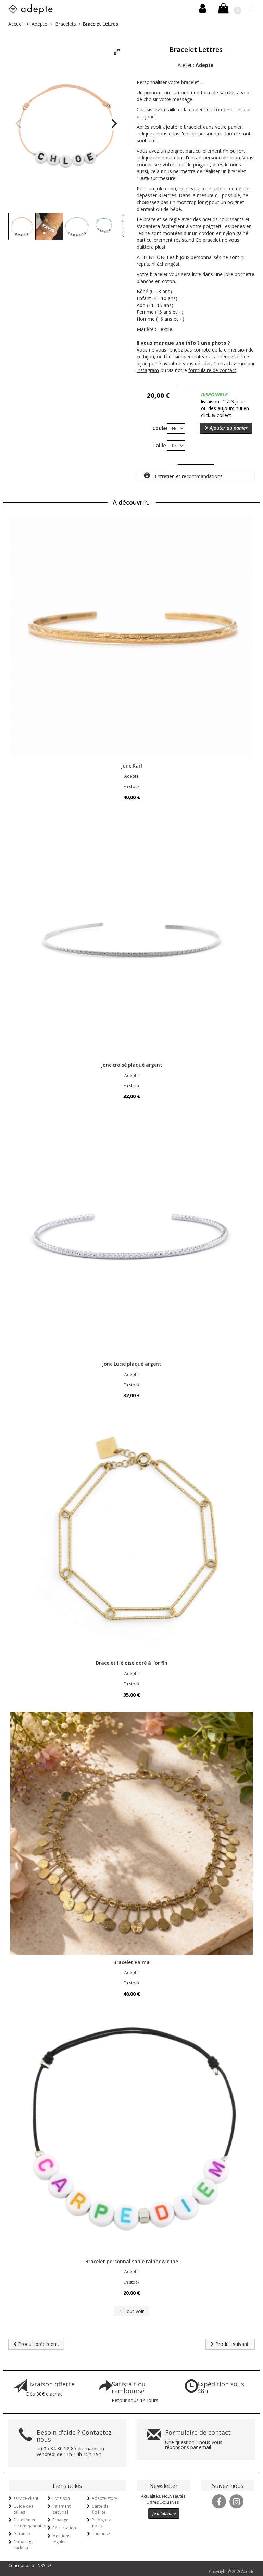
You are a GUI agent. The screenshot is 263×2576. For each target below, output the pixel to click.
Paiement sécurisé (61, 2509)
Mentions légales (61, 2539)
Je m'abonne (164, 2513)
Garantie (22, 2534)
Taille (157, 445)
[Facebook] (219, 2501)
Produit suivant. (232, 2344)
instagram (148, 370)
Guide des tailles (23, 2509)
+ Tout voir (131, 2311)
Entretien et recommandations (188, 476)
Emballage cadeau (23, 2545)
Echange (60, 2520)
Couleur (157, 428)
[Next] (113, 123)
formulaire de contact (212, 370)
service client (26, 2498)
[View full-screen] (117, 52)
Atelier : (196, 65)
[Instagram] (237, 2501)
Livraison (61, 2498)
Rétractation (64, 2528)
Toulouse (101, 2534)
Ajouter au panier (228, 428)
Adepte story (104, 2498)
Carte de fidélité (100, 2509)
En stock (131, 787)
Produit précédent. (38, 2344)
